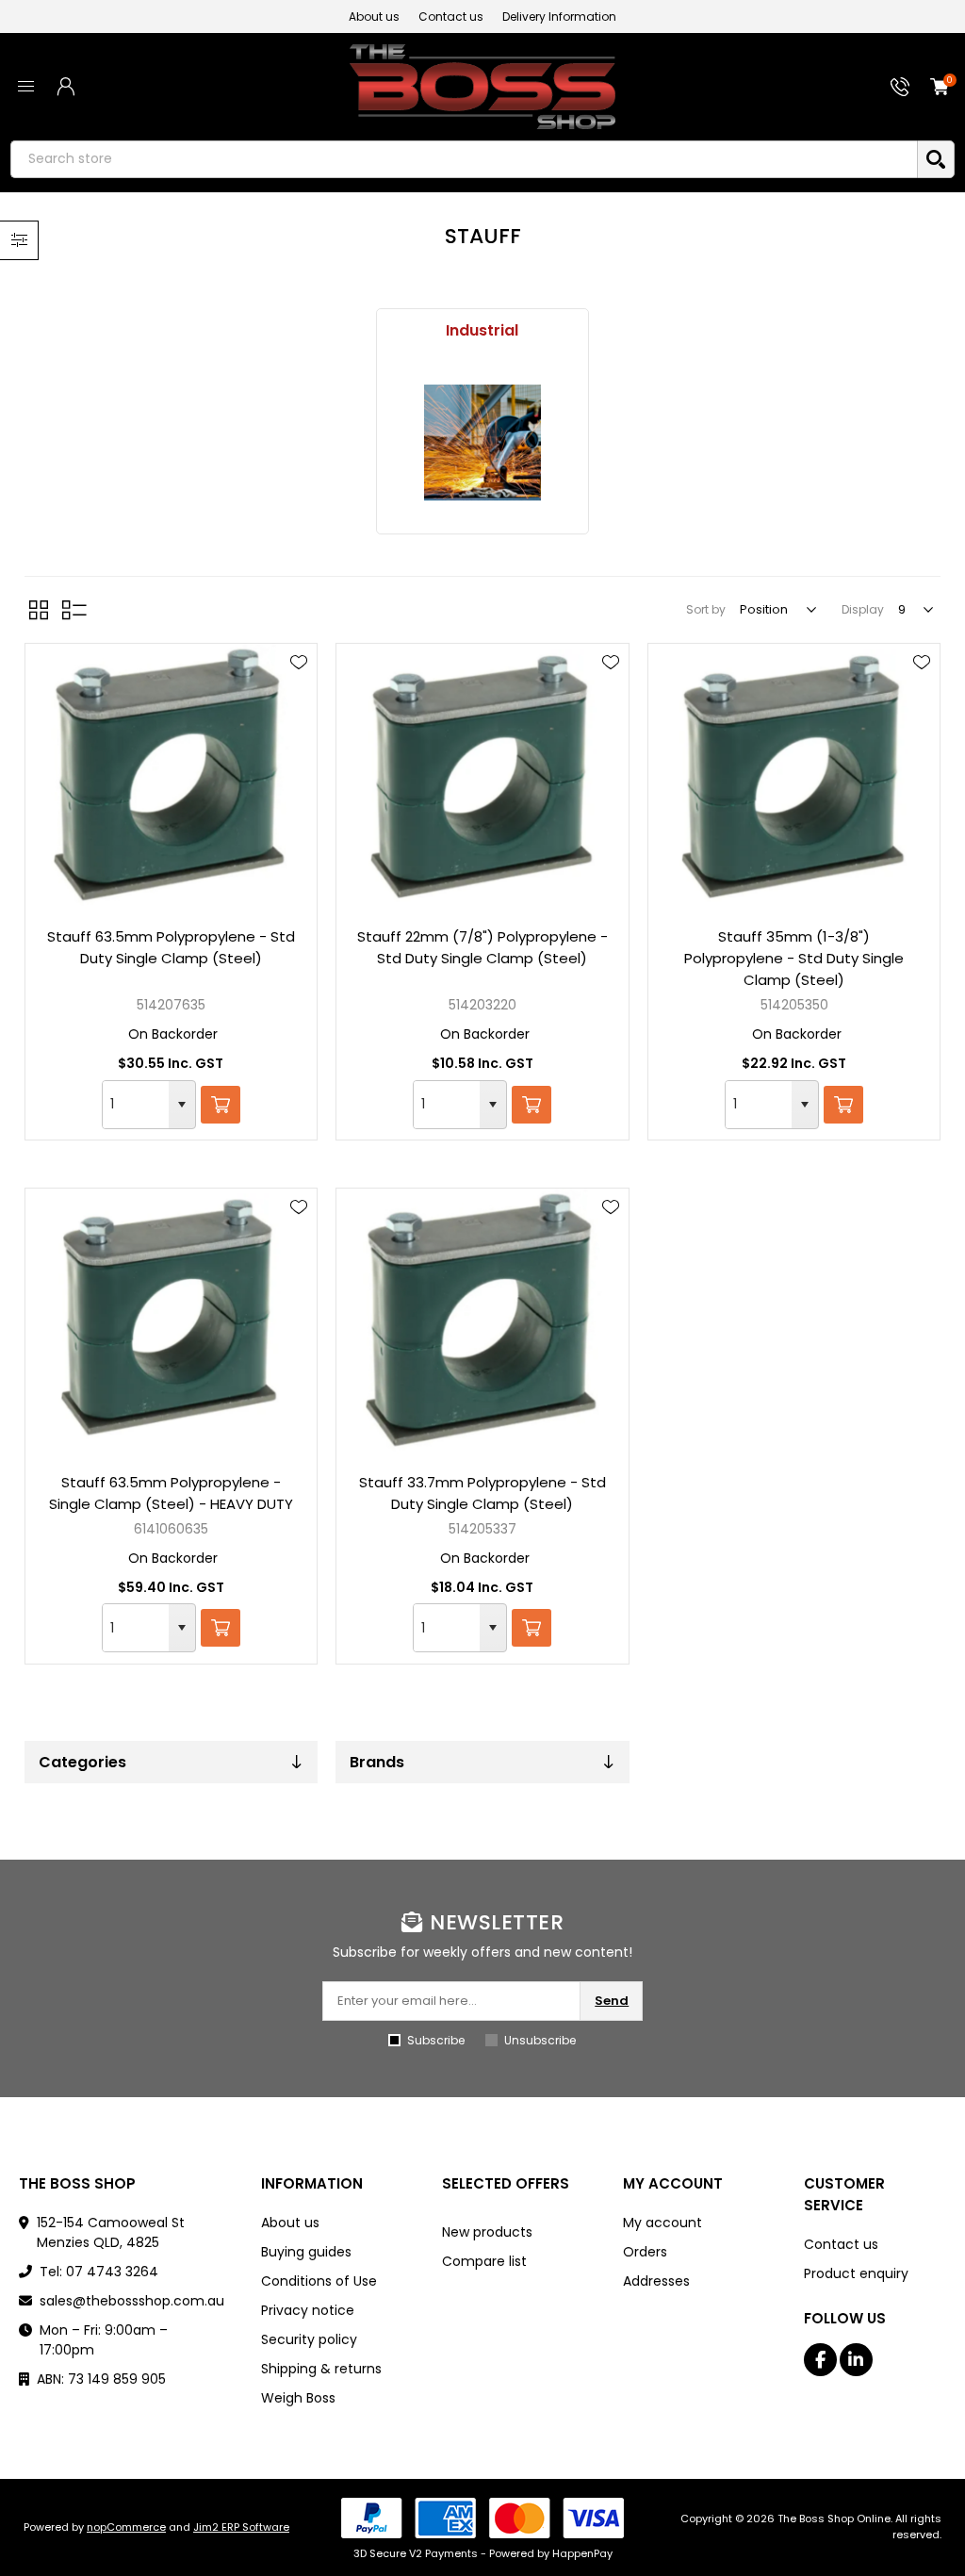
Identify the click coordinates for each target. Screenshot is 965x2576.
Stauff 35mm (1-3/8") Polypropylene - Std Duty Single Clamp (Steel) (794, 958)
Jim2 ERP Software (241, 2527)
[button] (182, 1105)
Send (612, 2001)
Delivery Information (559, 16)
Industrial (482, 330)
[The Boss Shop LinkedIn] (856, 2360)
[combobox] (136, 1105)
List (74, 610)
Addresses (656, 2281)
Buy (221, 1105)
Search (936, 159)
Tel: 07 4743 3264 (99, 2272)
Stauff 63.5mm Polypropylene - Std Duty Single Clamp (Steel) (171, 947)
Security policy (309, 2339)
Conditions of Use (319, 2281)
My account (662, 2223)
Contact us (451, 16)
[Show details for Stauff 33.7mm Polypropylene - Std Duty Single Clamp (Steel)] (482, 1322)
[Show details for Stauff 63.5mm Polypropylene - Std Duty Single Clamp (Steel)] (171, 778)
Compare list (484, 2261)
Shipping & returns (321, 2369)
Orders (645, 2252)
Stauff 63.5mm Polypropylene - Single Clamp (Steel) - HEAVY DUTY (171, 1493)
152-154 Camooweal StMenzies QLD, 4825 (111, 2232)
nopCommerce (126, 2527)
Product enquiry (856, 2273)
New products (487, 2232)
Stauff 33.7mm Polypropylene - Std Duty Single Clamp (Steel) (482, 1493)
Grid (39, 610)
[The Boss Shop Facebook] (820, 2360)
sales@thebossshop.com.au (132, 2301)
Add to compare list (299, 717)
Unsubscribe (540, 2040)
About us (374, 16)
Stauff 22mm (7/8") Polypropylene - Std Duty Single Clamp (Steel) (482, 947)
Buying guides (306, 2252)
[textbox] (464, 159)
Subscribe (436, 2040)
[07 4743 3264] (900, 87)
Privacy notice (308, 2310)
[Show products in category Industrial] (482, 443)
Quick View (299, 690)
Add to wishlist (299, 663)
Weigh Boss (298, 2398)
